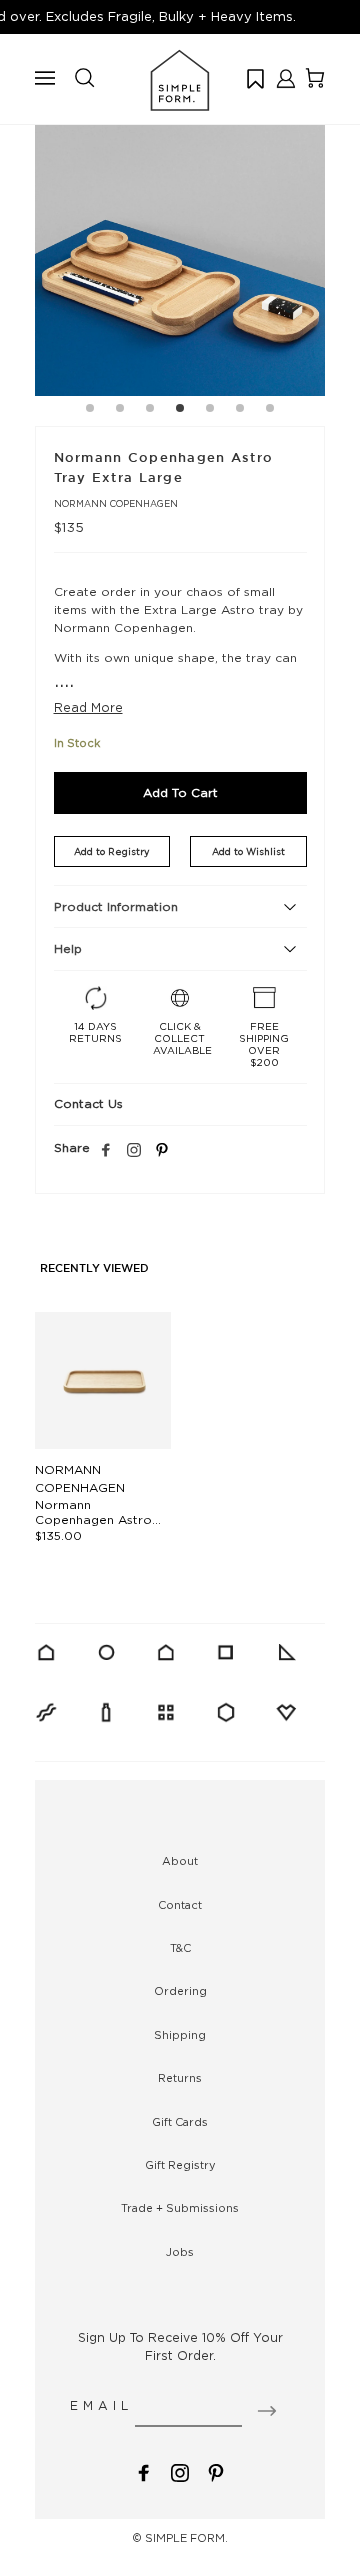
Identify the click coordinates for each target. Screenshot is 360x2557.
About (180, 1861)
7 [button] (270, 411)
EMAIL (101, 2405)
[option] (180, 251)
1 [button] (90, 411)
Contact (180, 1905)
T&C (180, 1948)
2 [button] (120, 411)
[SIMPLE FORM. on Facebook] (144, 2470)
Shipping (180, 2035)
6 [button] (240, 411)
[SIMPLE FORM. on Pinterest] (216, 2470)
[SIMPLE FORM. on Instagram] (134, 1151)
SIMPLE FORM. (186, 2538)
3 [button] (150, 411)
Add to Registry (111, 851)
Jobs (180, 2252)
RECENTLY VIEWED (94, 1269)
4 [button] (180, 411)
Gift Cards (180, 2122)
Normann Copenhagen (116, 503)
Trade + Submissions (180, 2208)
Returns (180, 2078)
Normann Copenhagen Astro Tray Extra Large (93, 1519)
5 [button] (210, 411)
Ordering (180, 1991)
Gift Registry (180, 2165)
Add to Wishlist (248, 851)
